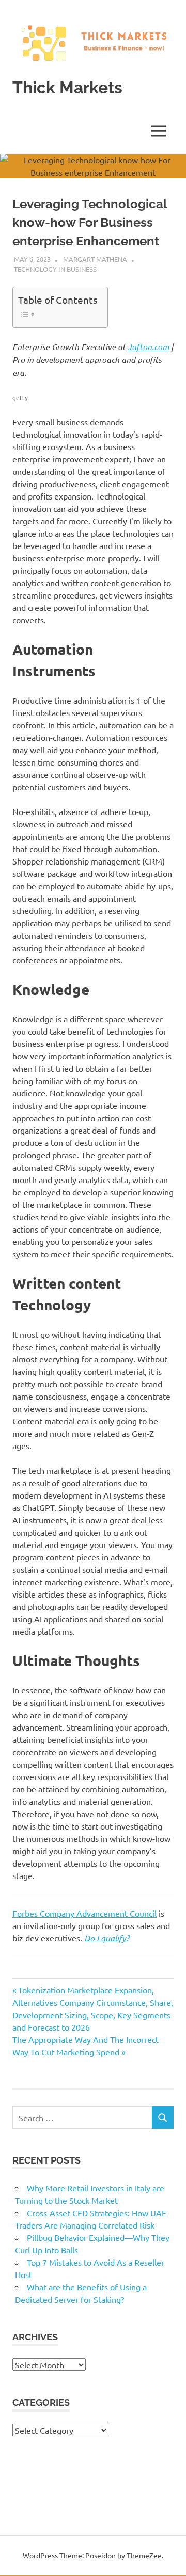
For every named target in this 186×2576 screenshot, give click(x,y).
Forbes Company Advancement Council (84, 1913)
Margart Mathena (95, 259)
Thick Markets (67, 87)
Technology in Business (55, 269)
